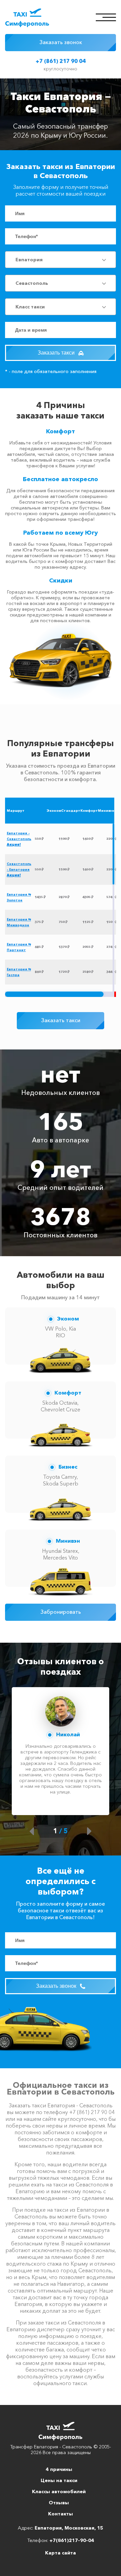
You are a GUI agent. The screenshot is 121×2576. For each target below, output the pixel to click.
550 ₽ (39, 839)
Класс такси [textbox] (30, 307)
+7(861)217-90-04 (72, 2540)
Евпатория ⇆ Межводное (19, 922)
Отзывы (59, 2503)
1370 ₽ (64, 947)
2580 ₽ (88, 972)
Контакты (61, 2514)
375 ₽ (39, 922)
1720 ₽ (64, 972)
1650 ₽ (88, 839)
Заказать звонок (61, 42)
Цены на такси (59, 2480)
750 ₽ (63, 922)
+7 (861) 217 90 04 (61, 61)
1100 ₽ (64, 839)
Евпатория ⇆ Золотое (19, 897)
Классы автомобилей (59, 2491)
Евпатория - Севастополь (19, 839)
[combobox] (61, 260)
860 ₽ (39, 972)
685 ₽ (39, 947)
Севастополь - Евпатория (19, 869)
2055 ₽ (88, 947)
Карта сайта (61, 2553)
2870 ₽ (64, 897)
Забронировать (61, 1612)
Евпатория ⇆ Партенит (19, 947)
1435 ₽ (40, 897)
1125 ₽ (88, 922)
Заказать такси (57, 353)
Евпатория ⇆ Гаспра (19, 972)
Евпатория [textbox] (29, 260)
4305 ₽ (88, 897)
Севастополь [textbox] (32, 283)
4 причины (59, 2469)
